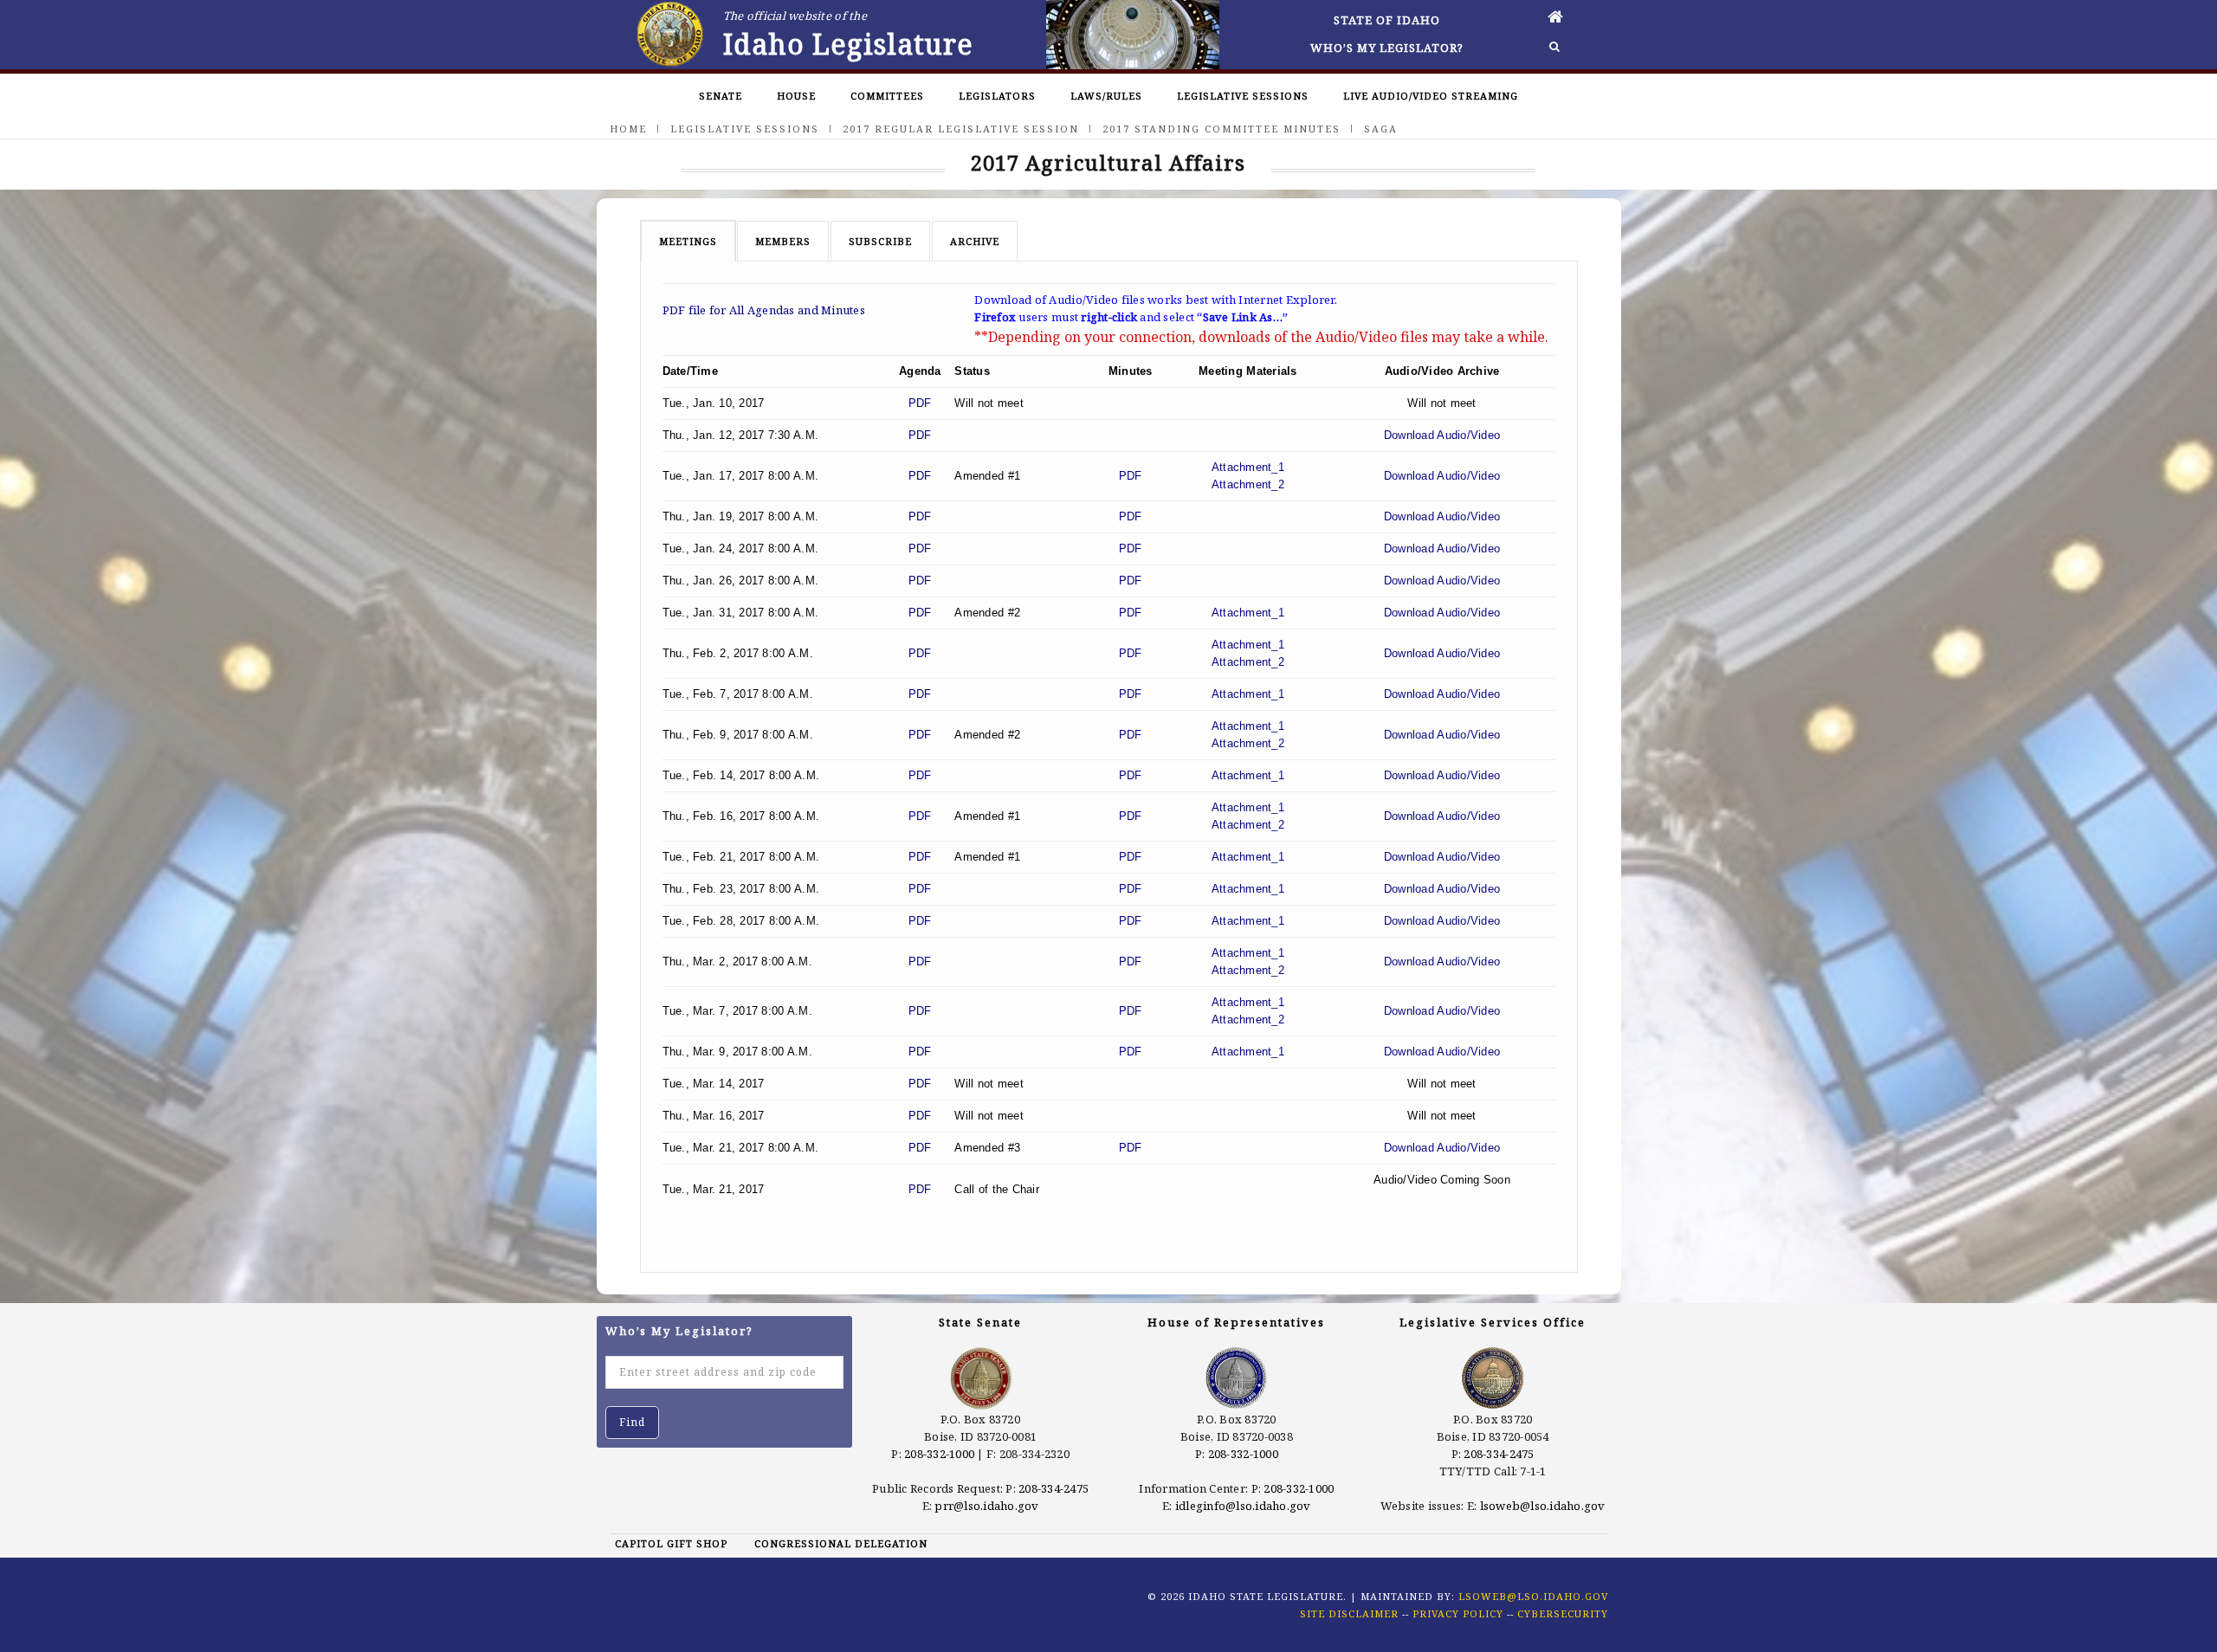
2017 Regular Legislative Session (961, 129)
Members (783, 241)
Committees (887, 96)
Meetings (688, 241)
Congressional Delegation (841, 1543)
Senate (721, 96)
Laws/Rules (1106, 96)
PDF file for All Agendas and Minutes (764, 310)
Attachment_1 (1248, 467)
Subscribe (880, 241)
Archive (975, 241)
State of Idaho (1387, 20)
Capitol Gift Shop (671, 1543)
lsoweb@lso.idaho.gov (1543, 1506)
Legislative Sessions (1243, 96)
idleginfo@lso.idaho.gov (1243, 1506)
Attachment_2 (1248, 484)
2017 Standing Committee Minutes (1222, 129)
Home (628, 129)
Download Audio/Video (1442, 435)
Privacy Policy (1458, 1613)
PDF (920, 403)
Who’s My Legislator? (1387, 48)
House (796, 96)
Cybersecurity (1563, 1613)
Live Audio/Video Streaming (1431, 96)
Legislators (997, 96)
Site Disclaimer (1349, 1613)
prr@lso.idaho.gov (986, 1506)
